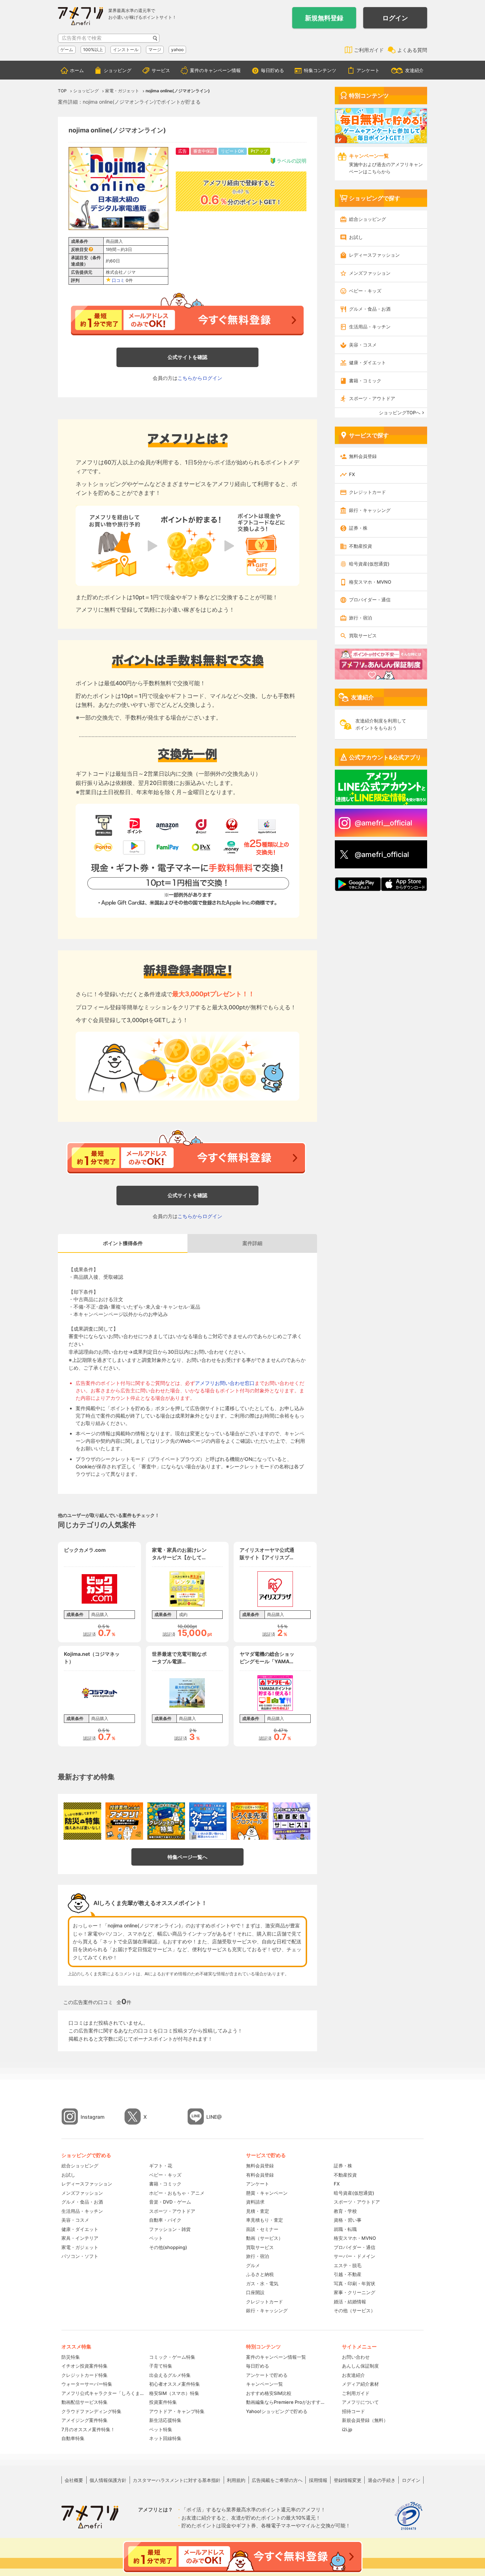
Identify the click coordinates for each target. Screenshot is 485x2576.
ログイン (395, 18)
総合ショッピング (367, 219)
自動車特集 (73, 2438)
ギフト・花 (161, 2166)
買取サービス (363, 635)
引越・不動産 (348, 2274)
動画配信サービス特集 (85, 2402)
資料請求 (255, 2202)
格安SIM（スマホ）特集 (174, 2393)
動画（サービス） (265, 2238)
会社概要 (74, 2480)
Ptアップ (259, 151)
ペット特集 (161, 2429)
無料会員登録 (363, 456)
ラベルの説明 (291, 161)
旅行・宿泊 (361, 618)
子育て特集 (161, 2366)
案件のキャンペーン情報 (215, 70)
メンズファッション (370, 273)
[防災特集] (82, 1821)
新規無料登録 (324, 18)
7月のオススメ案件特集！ (88, 2429)
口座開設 (255, 2292)
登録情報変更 (348, 2480)
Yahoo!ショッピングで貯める (277, 2411)
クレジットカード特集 (85, 2375)
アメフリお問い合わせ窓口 (225, 1383)
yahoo (177, 50)
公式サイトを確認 (187, 357)
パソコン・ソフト (80, 2256)
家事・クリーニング (355, 2292)
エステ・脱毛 (348, 2265)
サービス (161, 70)
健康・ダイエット (367, 362)
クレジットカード (367, 492)
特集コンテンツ (320, 70)
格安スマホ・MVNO (370, 582)
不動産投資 (361, 546)
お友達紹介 (353, 2375)
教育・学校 (345, 2211)
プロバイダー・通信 (370, 600)
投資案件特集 (163, 2402)
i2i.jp (347, 2429)
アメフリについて (360, 2402)
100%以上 (93, 50)
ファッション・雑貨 (170, 2229)
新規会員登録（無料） (365, 2420)
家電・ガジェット (80, 2247)
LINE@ (214, 2117)
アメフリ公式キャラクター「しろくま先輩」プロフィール (103, 2393)
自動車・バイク (165, 2220)
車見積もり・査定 (265, 2220)
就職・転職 (345, 2229)
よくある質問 (412, 50)
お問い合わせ (356, 2357)
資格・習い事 (348, 2220)
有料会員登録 (260, 2175)
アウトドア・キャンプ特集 (177, 2411)
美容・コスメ (363, 345)
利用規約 (236, 2480)
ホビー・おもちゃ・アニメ (177, 2193)
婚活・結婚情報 (350, 2302)
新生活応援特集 (165, 2420)
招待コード (353, 2411)
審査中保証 (204, 151)
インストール (126, 50)
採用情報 (318, 2480)
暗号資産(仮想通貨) (369, 564)
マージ (155, 50)
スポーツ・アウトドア (372, 398)
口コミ (118, 280)
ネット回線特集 (165, 2438)
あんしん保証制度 (360, 2366)
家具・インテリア (80, 2238)
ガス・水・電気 (262, 2283)
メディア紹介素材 (360, 2384)
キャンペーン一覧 (265, 2384)
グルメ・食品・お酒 (370, 309)
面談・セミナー (262, 2229)
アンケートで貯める (267, 2375)
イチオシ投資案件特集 (85, 2366)
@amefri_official (382, 855)
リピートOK (232, 151)
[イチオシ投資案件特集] (124, 1821)
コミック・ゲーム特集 (172, 2357)
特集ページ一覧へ (187, 1857)
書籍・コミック (365, 381)
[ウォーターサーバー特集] (208, 1821)
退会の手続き (382, 2480)
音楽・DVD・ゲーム (170, 2202)
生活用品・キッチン (370, 327)
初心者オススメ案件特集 (175, 2384)
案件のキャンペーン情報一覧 (276, 2357)
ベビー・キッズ (365, 291)
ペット (156, 2238)
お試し (356, 237)
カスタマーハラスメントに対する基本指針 (177, 2480)
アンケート (368, 70)
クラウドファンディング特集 (91, 2411)
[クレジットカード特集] (166, 1821)
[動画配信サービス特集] (291, 1821)
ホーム (77, 70)
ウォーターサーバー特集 (87, 2384)
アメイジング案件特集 (85, 2420)
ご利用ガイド (369, 50)
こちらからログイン (200, 378)
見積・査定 (258, 2211)
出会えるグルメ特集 (170, 2375)
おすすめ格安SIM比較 (269, 2393)
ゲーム (67, 50)
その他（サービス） (355, 2310)
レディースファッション (374, 255)
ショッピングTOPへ (400, 413)
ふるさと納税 (260, 2274)
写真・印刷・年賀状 (355, 2283)
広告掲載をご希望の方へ (277, 2480)
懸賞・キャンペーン (267, 2193)
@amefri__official (383, 823)
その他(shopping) (168, 2247)
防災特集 (71, 2357)
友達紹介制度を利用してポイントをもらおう (381, 724)
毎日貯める (273, 70)
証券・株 (358, 528)
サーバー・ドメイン (355, 2256)
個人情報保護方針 (108, 2480)
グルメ (253, 2265)
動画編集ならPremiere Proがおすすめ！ (287, 2402)
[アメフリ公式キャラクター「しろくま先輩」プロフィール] (250, 1821)
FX (352, 474)
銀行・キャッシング (370, 510)
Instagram (92, 2117)
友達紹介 (414, 70)
